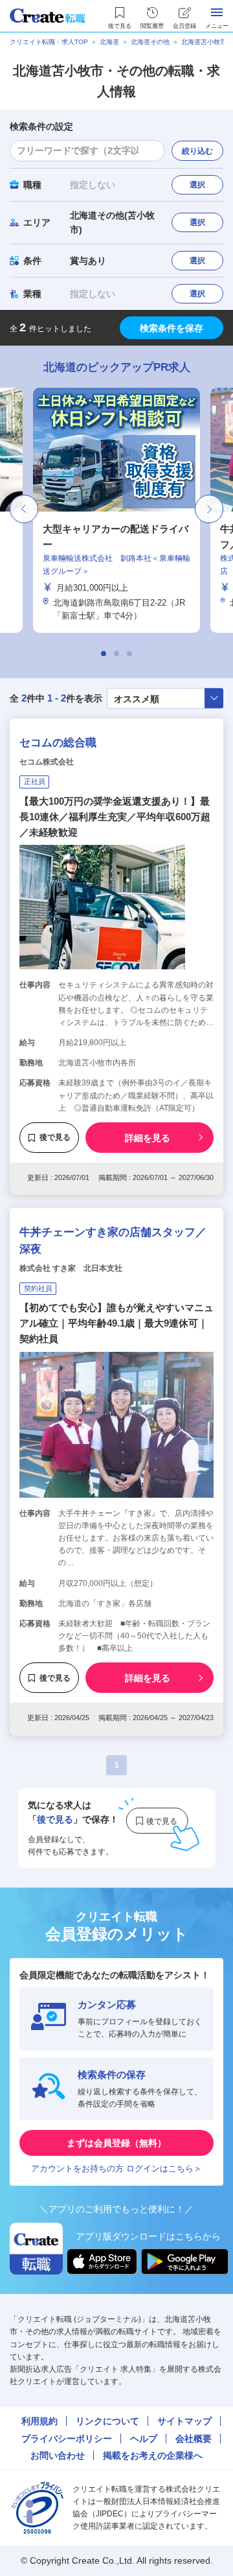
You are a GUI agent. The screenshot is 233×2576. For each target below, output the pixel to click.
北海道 (109, 42)
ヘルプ (144, 2439)
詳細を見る (148, 1138)
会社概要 (194, 2439)
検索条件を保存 (172, 328)
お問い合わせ (58, 2455)
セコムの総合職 (58, 743)
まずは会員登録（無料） (116, 2143)
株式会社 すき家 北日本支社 (71, 1268)
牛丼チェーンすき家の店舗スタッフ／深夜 (113, 1241)
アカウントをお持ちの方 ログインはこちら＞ (116, 2168)
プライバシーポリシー (67, 2439)
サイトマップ (184, 2421)
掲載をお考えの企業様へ (153, 2455)
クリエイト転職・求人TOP (49, 42)
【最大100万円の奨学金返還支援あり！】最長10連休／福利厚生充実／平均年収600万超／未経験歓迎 (115, 817)
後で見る (55, 1137)
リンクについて (107, 2421)
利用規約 (39, 2421)
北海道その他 (150, 42)
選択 (197, 185)
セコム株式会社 (47, 762)
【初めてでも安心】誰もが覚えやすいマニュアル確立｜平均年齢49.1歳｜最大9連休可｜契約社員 (116, 1323)
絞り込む (197, 151)
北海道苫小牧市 (204, 42)
